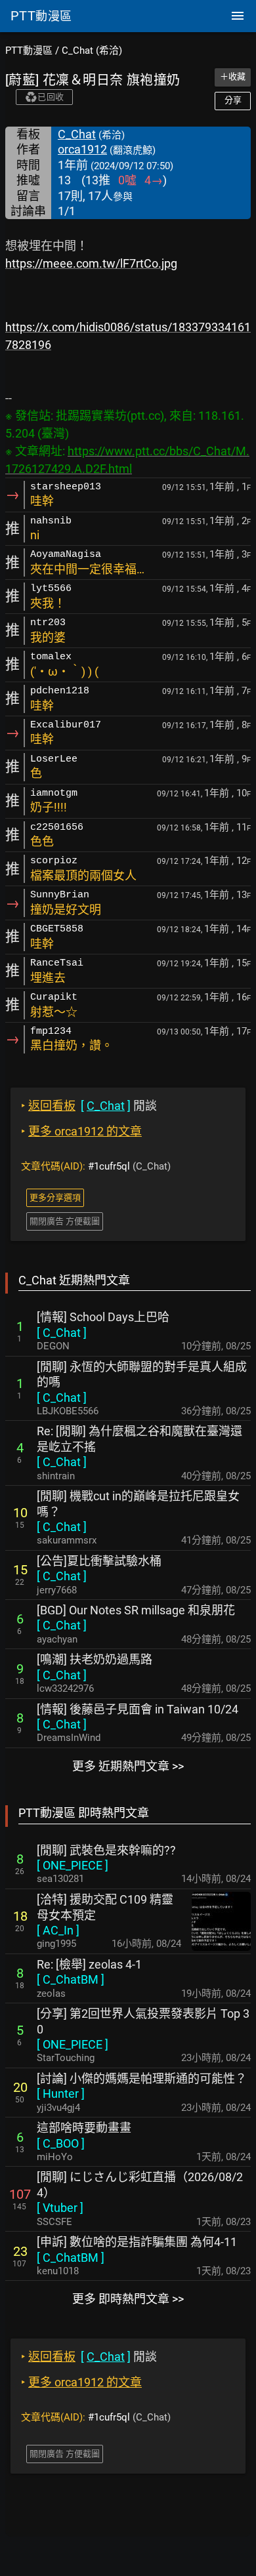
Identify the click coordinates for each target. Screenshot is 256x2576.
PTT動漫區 (29, 51)
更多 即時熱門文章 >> (128, 2299)
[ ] (62, 1333)
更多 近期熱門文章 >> (128, 1766)
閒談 (89, 1106)
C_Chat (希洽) (92, 51)
